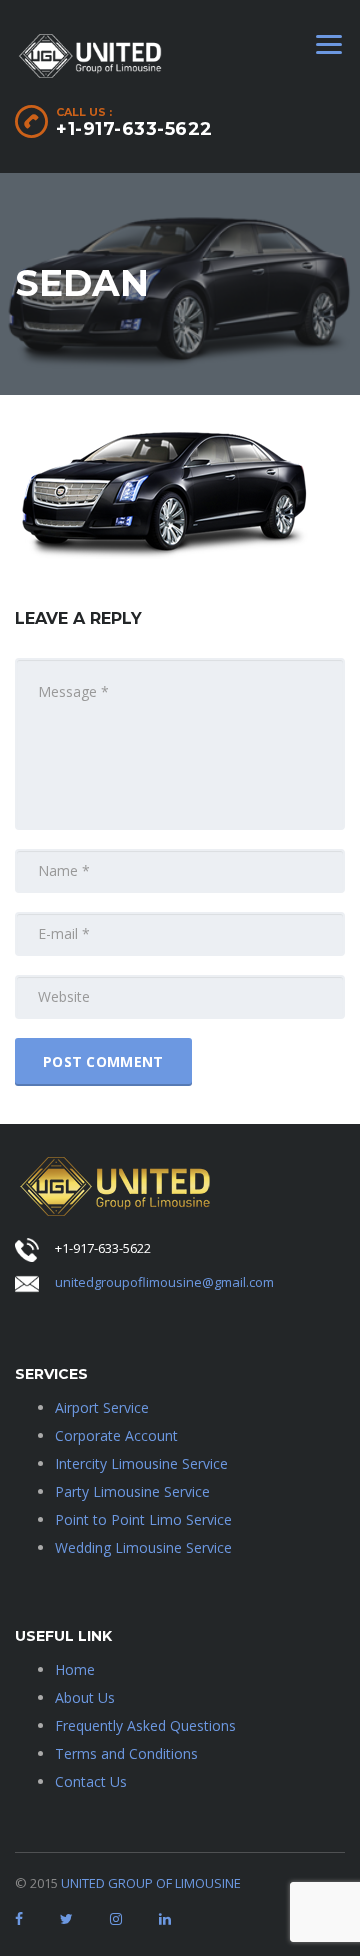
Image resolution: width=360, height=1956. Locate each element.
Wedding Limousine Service (143, 1547)
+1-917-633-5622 (134, 129)
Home (75, 1669)
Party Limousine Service (132, 1491)
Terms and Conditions (126, 1753)
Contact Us (91, 1781)
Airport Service (102, 1407)
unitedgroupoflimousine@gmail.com (164, 1282)
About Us (85, 1697)
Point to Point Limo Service (143, 1519)
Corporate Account (116, 1435)
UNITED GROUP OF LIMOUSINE (151, 1883)
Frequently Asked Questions (145, 1725)
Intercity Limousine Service (141, 1463)
